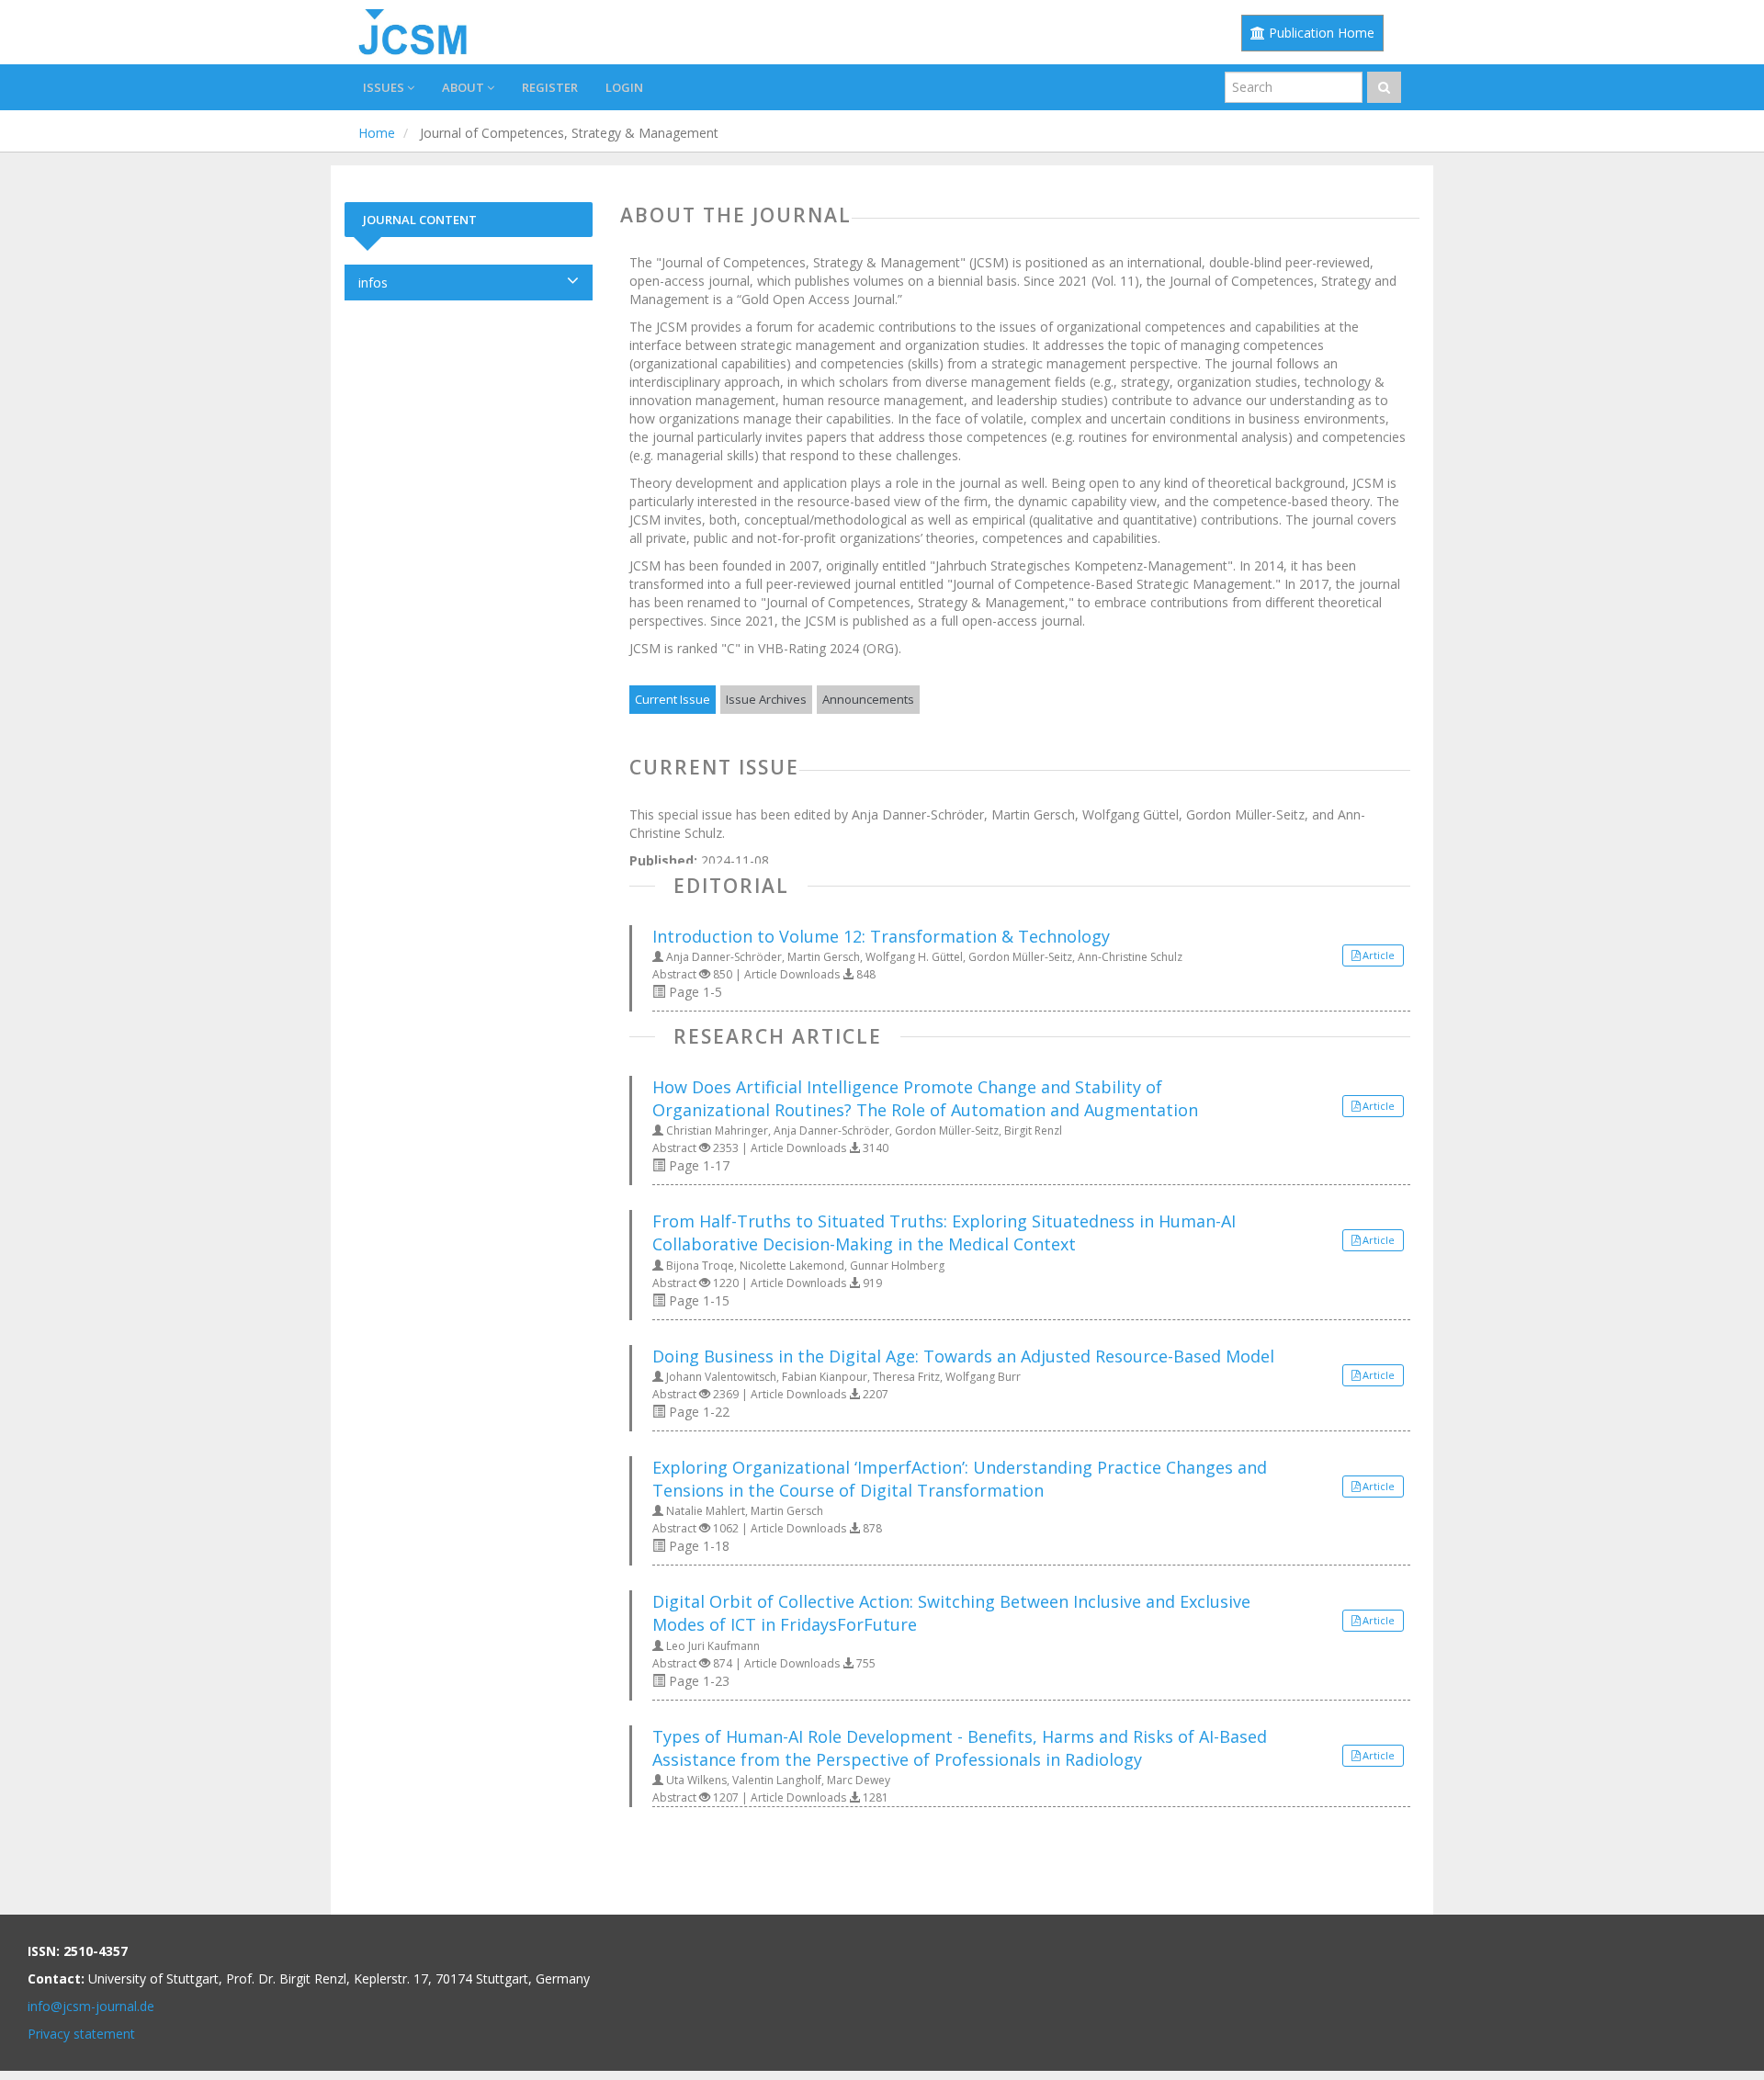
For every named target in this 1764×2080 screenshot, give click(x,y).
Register (550, 87)
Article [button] (1379, 955)
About (464, 87)
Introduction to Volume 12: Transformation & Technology (881, 936)
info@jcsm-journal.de (91, 2006)
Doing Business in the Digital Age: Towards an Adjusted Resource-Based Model (963, 1356)
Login (624, 87)
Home (377, 133)
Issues (385, 87)
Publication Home (1320, 33)
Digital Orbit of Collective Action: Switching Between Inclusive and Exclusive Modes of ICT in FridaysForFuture (951, 1613)
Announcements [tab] (868, 699)
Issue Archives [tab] (766, 699)
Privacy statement (81, 2034)
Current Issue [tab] (673, 699)
